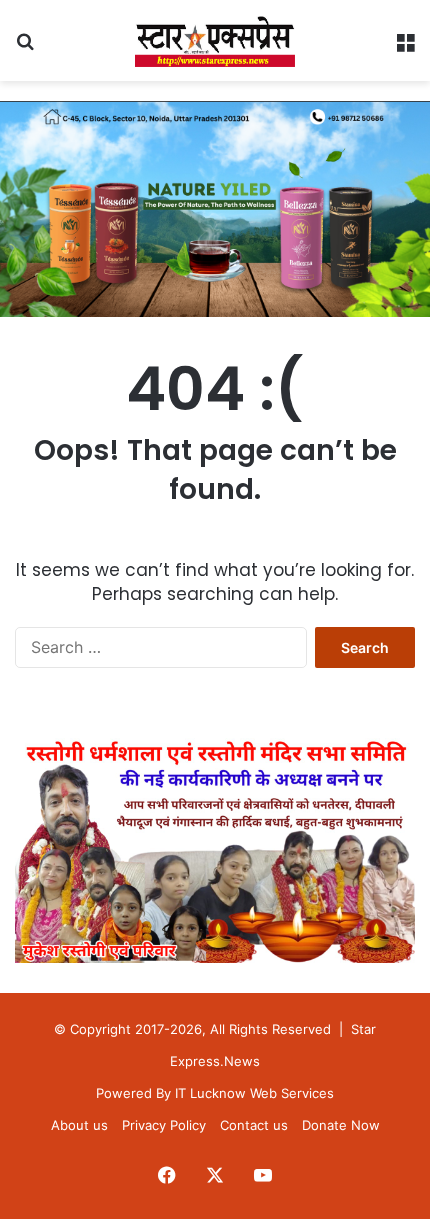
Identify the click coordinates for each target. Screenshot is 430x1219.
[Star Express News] (215, 40)
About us (79, 1125)
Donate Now (341, 1125)
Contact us (254, 1125)
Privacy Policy (164, 1125)
